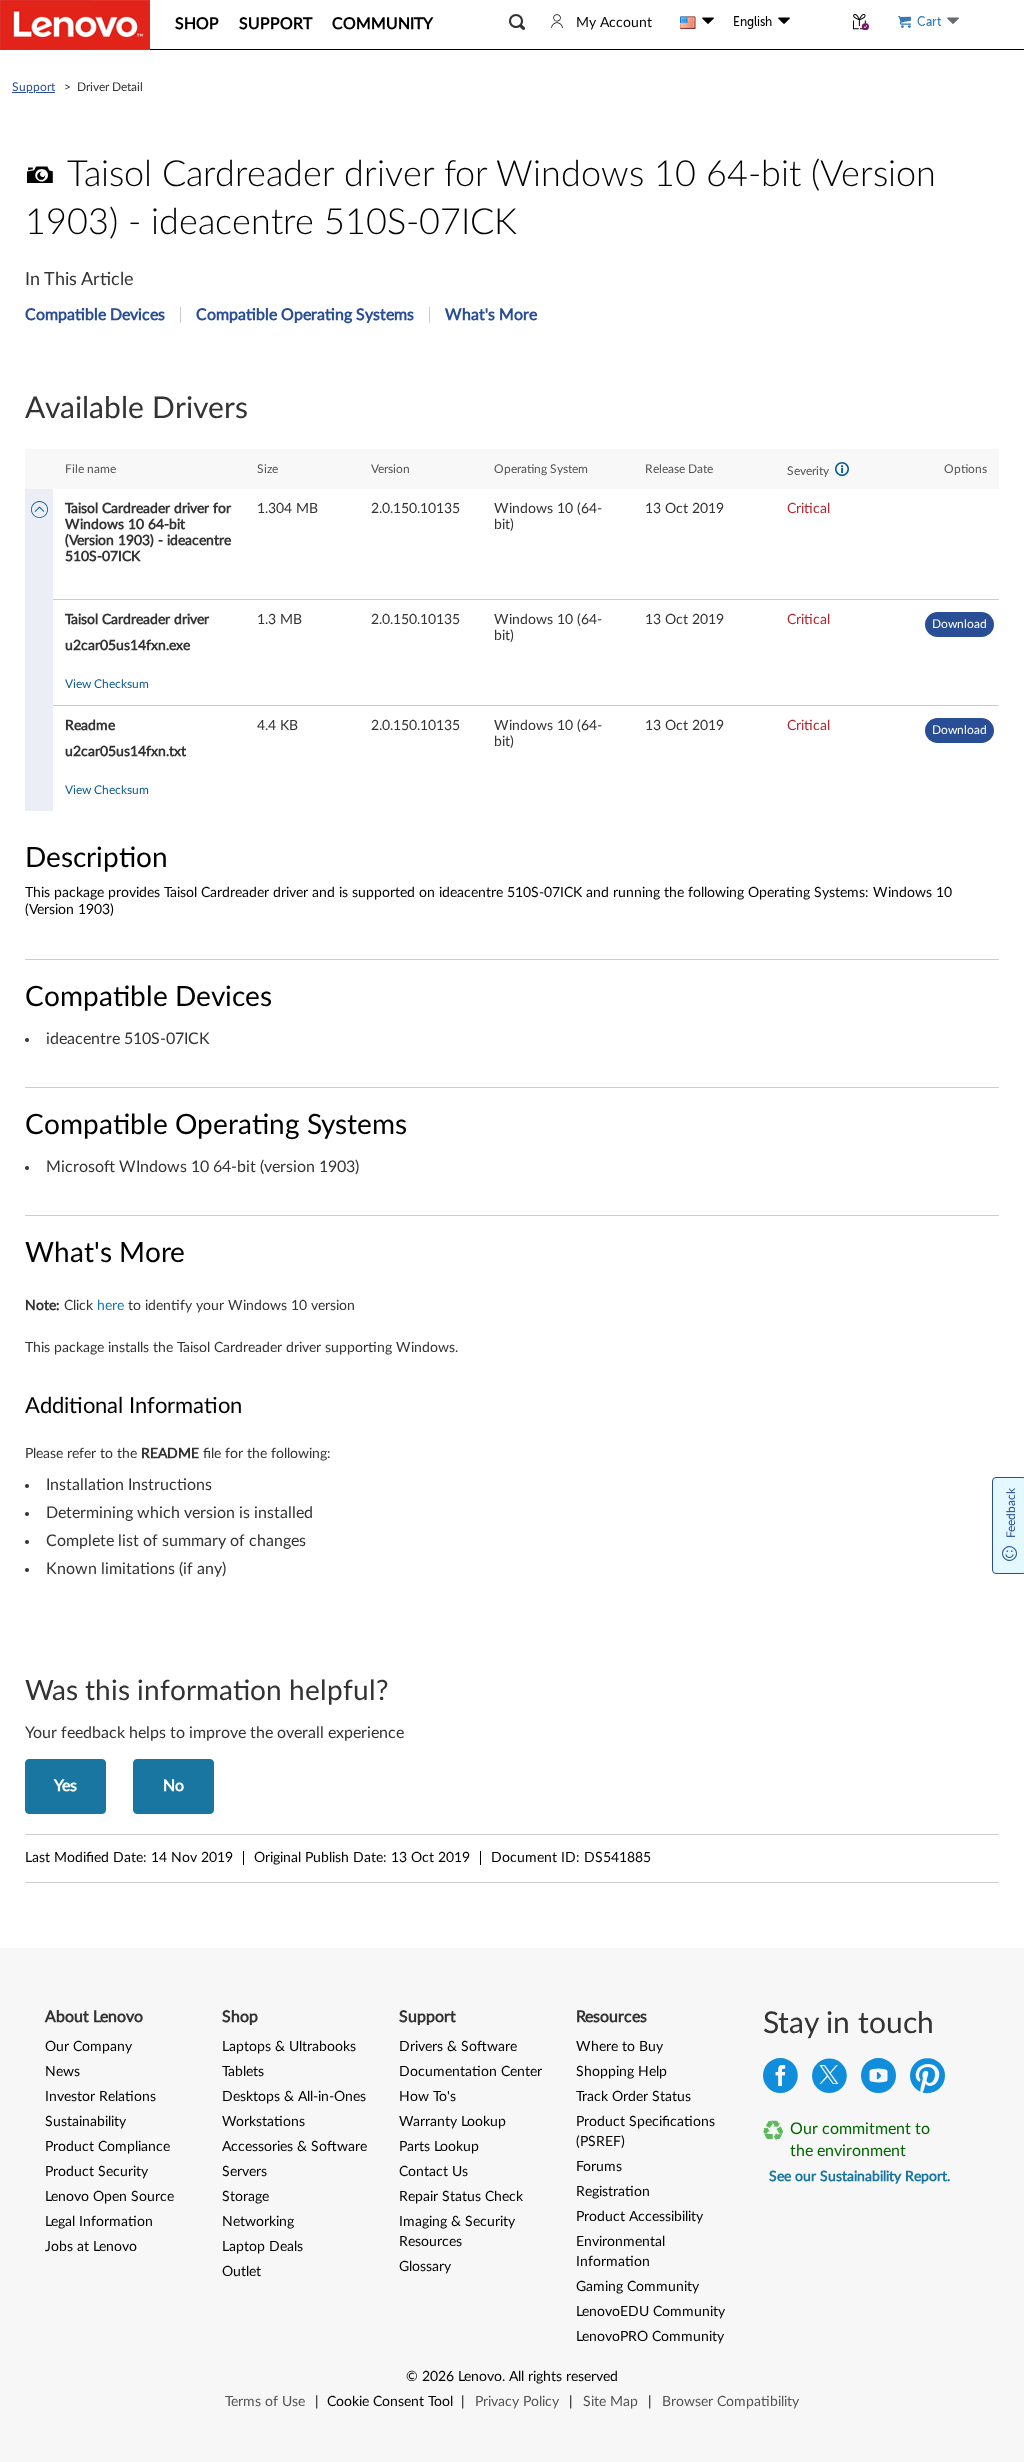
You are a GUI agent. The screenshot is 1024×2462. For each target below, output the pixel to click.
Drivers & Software (458, 2047)
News (62, 2072)
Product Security (96, 2172)
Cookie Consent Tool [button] (390, 2402)
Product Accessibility (639, 2217)
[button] (517, 22)
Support (33, 87)
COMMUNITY (382, 24)
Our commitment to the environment (860, 2140)
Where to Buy (619, 2047)
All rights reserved (563, 2377)
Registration (613, 2192)
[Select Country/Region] (697, 22)
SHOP (197, 24)
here (110, 1306)
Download (959, 624)
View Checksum (107, 684)
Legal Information (99, 2222)
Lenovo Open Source (109, 2197)
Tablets (243, 2072)
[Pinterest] (927, 2080)
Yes (65, 1786)
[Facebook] (780, 2080)
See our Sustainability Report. (859, 2177)
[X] (829, 2080)
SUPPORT (275, 24)
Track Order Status (633, 2097)
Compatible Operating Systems (305, 315)
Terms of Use (265, 2402)
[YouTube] (878, 2080)
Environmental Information (620, 2252)
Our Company (88, 2047)
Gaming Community (637, 2287)
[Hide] (39, 511)
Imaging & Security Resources (457, 2232)
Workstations (263, 2122)
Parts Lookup (439, 2147)
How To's (427, 2097)
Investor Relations (100, 2097)
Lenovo (480, 2377)
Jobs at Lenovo (91, 2247)
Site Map (610, 2402)
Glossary (425, 2267)
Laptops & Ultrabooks (289, 2047)
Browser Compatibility (730, 2402)
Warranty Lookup (452, 2122)
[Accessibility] (816, 22)
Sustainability (85, 2122)
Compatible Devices (95, 315)
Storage (245, 2197)
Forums (599, 2167)
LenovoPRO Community (650, 2337)
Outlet (241, 2272)
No (173, 1786)
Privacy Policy (517, 2402)
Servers (244, 2172)
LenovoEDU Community (650, 2312)
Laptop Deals (262, 2247)
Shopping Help (621, 2072)
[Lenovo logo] (75, 25)
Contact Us (433, 2172)
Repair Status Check (461, 2197)
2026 (438, 2377)
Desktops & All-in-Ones (294, 2097)
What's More (491, 315)
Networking (258, 2222)
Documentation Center (470, 2072)
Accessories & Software (294, 2147)
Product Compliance (107, 2147)
